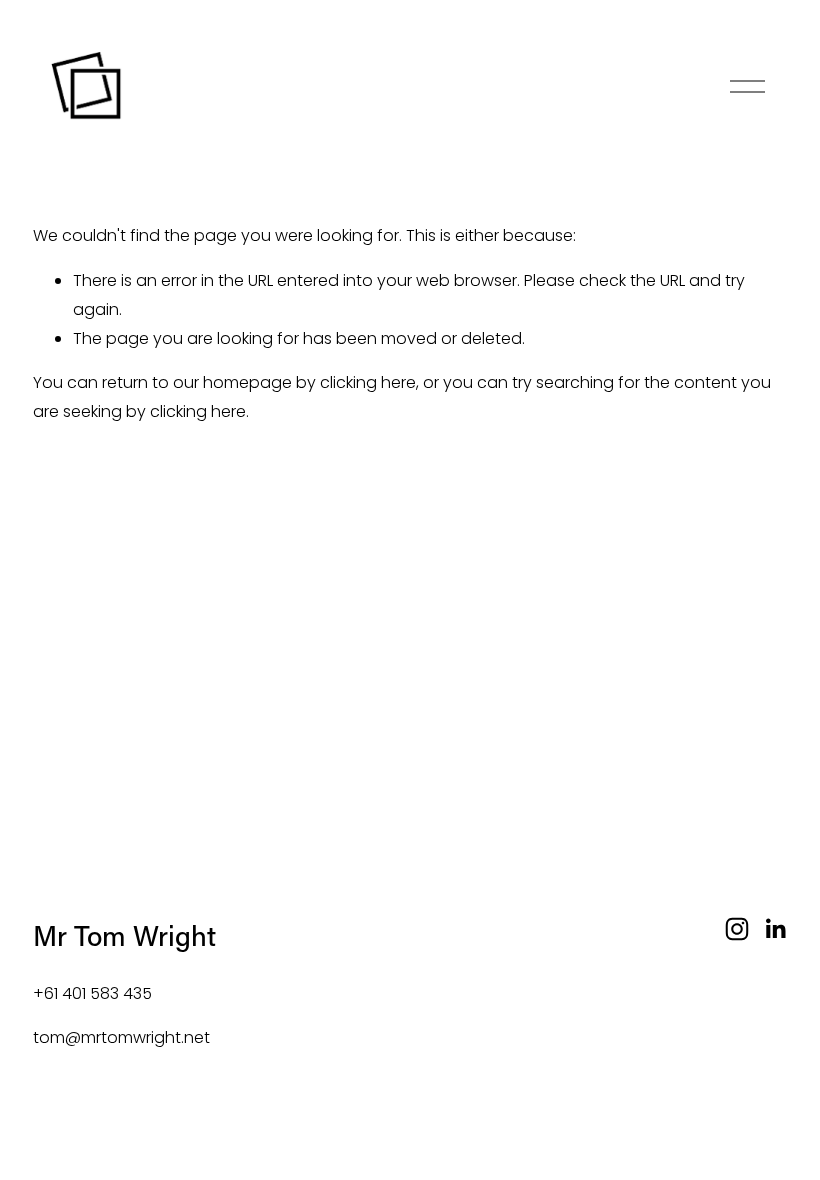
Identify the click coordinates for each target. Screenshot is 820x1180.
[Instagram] (737, 929)
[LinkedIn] (775, 929)
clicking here (368, 382)
